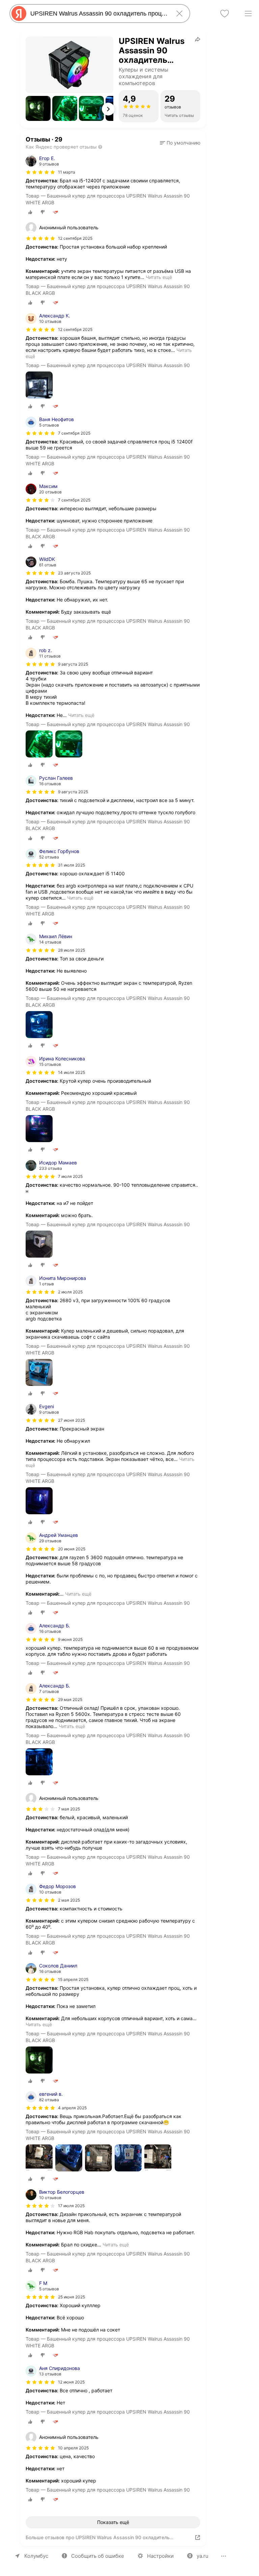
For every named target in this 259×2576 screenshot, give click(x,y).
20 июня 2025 (72, 1549)
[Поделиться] (198, 39)
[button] (38, 108)
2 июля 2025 (70, 1292)
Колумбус (36, 2556)
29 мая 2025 (70, 1699)
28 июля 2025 (71, 950)
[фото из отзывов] (39, 385)
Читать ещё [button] (159, 277)
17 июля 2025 (71, 2206)
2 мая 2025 (69, 1900)
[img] (40, 172)
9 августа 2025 (73, 664)
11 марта (67, 172)
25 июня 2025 (71, 2297)
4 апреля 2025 (72, 2108)
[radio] (30, 212)
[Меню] (248, 14)
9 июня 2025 (70, 1639)
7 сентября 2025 (74, 433)
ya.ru (203, 2556)
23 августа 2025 (74, 573)
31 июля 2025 (71, 865)
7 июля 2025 (70, 1176)
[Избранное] (225, 14)
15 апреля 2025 (73, 1979)
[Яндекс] (19, 14)
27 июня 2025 (71, 1420)
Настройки (160, 2556)
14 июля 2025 (71, 1072)
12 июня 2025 (71, 2382)
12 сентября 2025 (75, 329)
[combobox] (98, 14)
